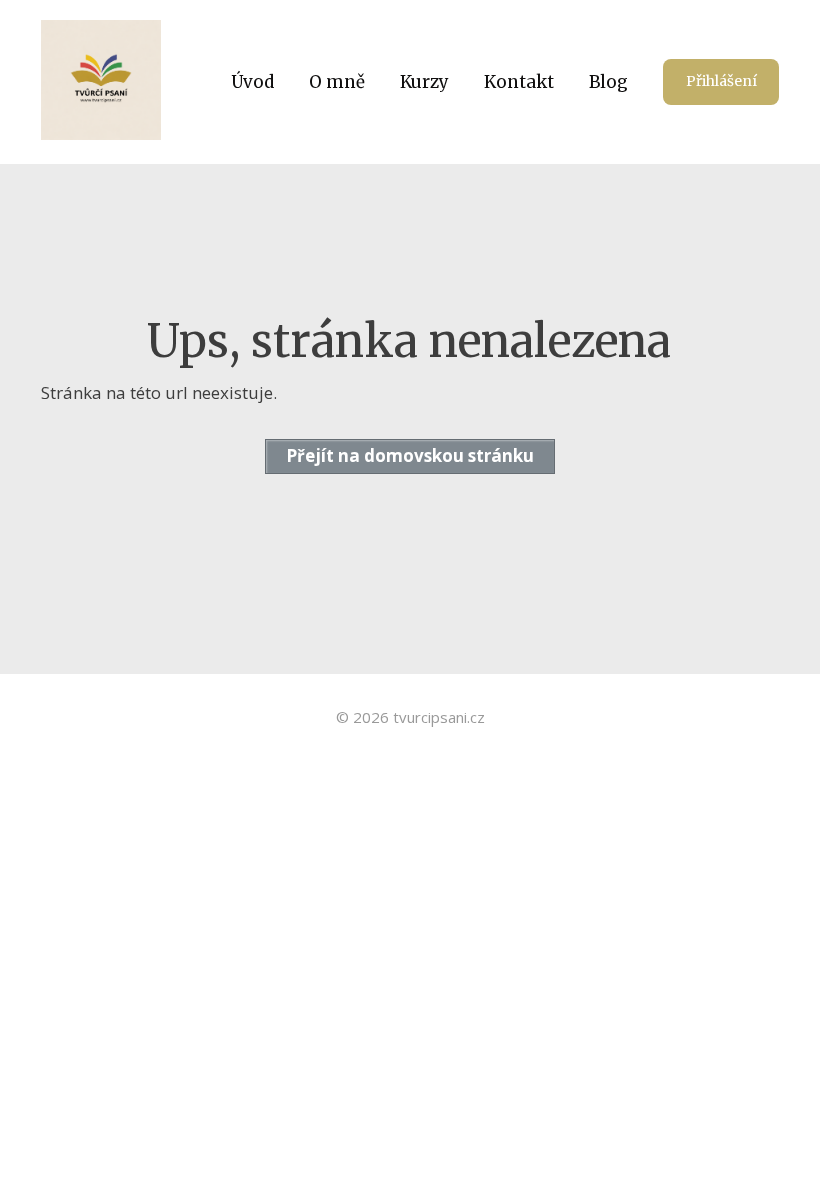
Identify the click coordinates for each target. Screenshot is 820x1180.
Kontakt (519, 82)
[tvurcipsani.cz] (101, 82)
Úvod (252, 82)
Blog (608, 82)
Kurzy (424, 82)
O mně (337, 82)
